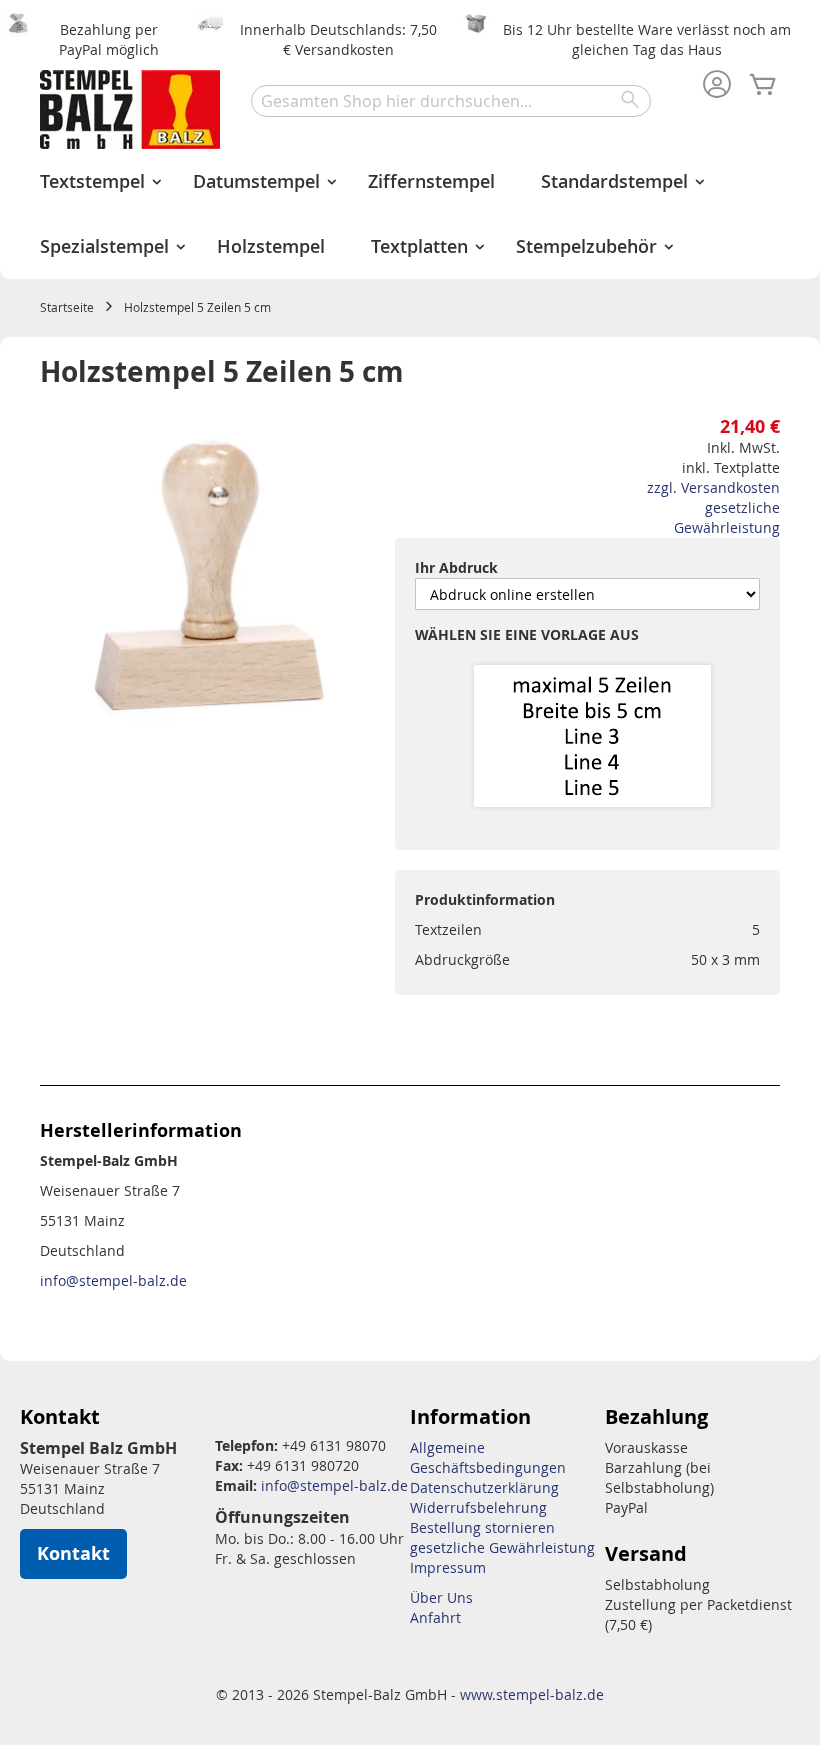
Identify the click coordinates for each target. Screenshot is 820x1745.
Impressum (448, 1567)
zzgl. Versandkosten (713, 487)
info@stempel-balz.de (113, 1280)
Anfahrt (435, 1617)
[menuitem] (93, 181)
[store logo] (130, 109)
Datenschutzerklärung (484, 1487)
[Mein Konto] (717, 86)
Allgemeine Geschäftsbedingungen (488, 1457)
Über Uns (441, 1597)
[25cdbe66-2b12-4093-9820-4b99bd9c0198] (592, 737)
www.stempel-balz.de (532, 1694)
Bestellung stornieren (482, 1527)
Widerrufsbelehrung (478, 1507)
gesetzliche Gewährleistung (727, 517)
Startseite (67, 307)
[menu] (410, 214)
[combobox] (451, 101)
